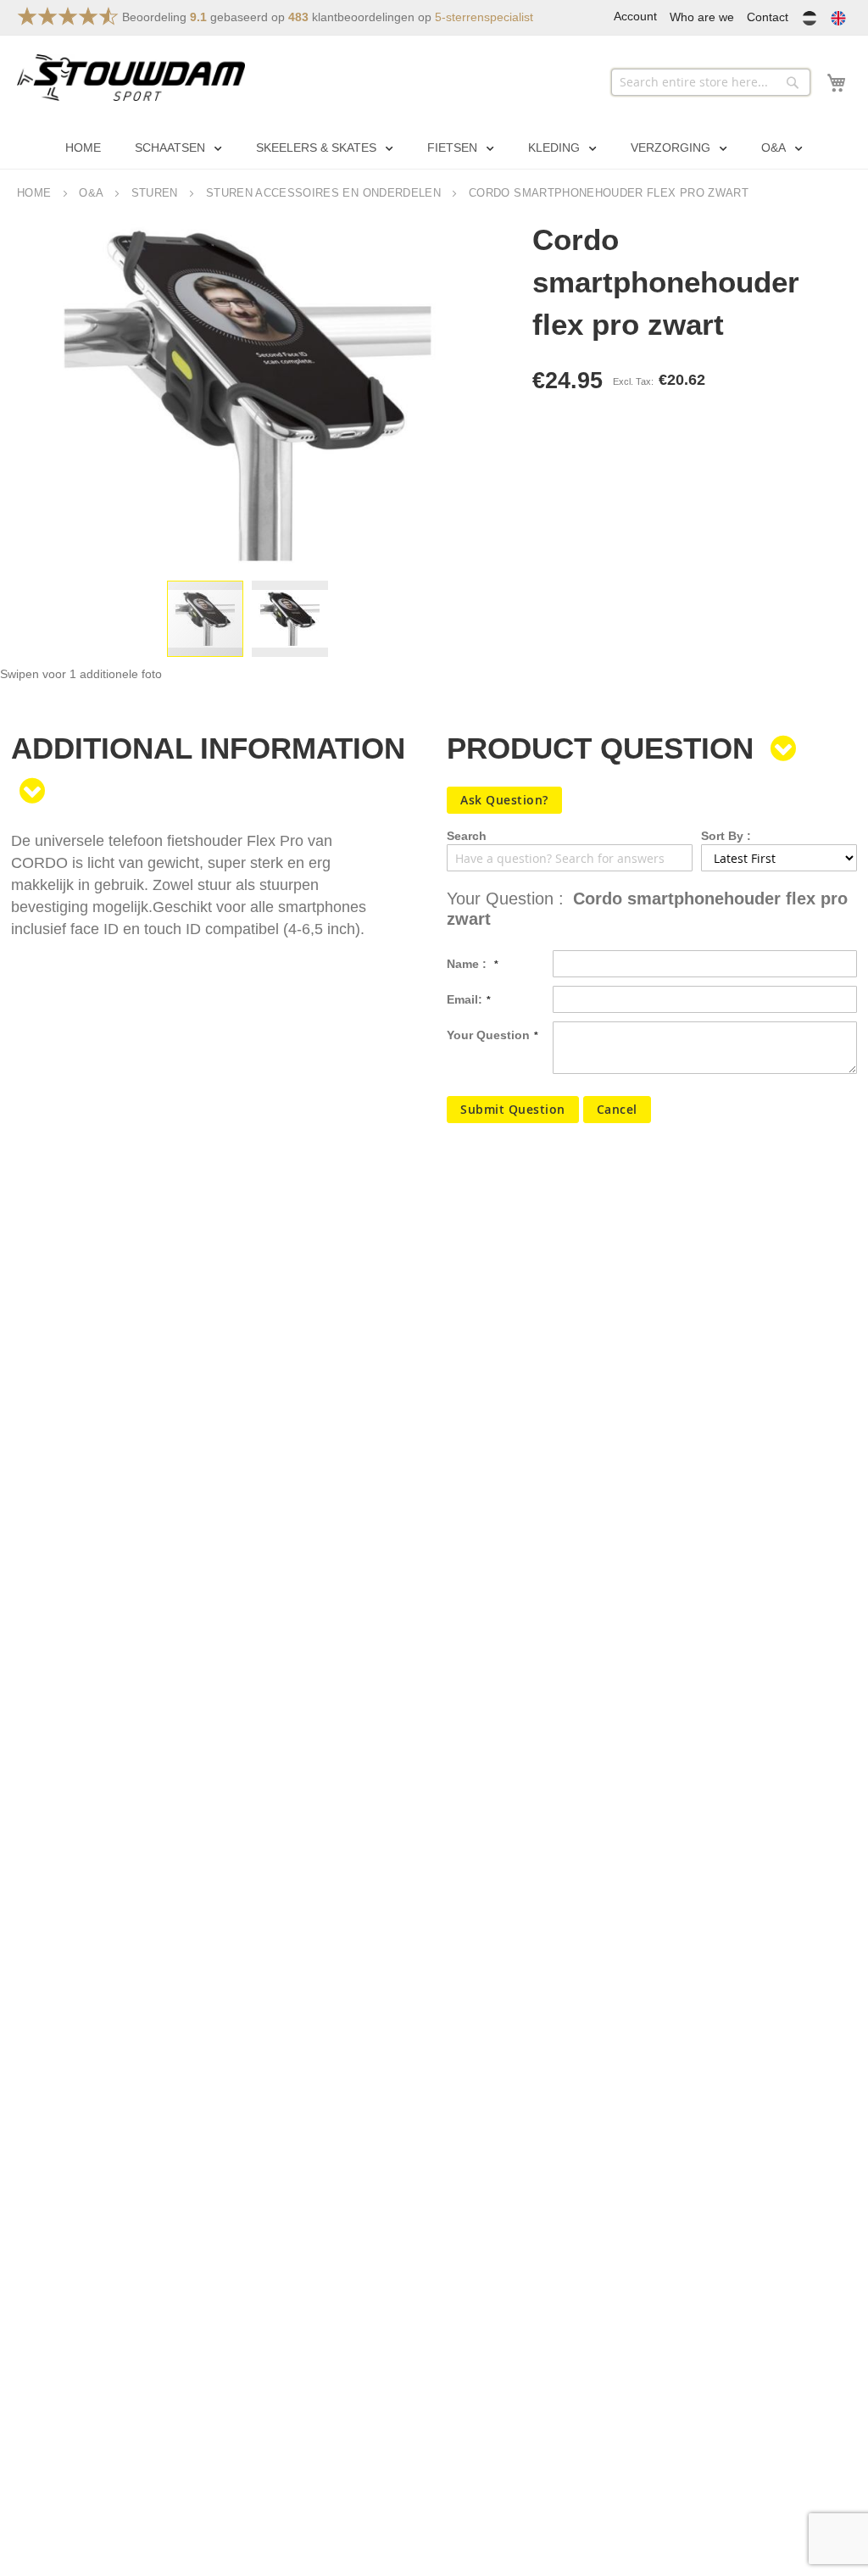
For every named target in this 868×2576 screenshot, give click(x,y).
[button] (290, 619)
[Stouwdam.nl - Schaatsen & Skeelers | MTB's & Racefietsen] (131, 78)
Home (34, 193)
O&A (91, 193)
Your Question (488, 1035)
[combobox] (711, 82)
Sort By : (726, 836)
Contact (768, 17)
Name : (468, 964)
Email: (465, 999)
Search (467, 836)
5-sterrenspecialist (484, 17)
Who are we (702, 17)
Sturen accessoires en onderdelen (323, 193)
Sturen (155, 193)
